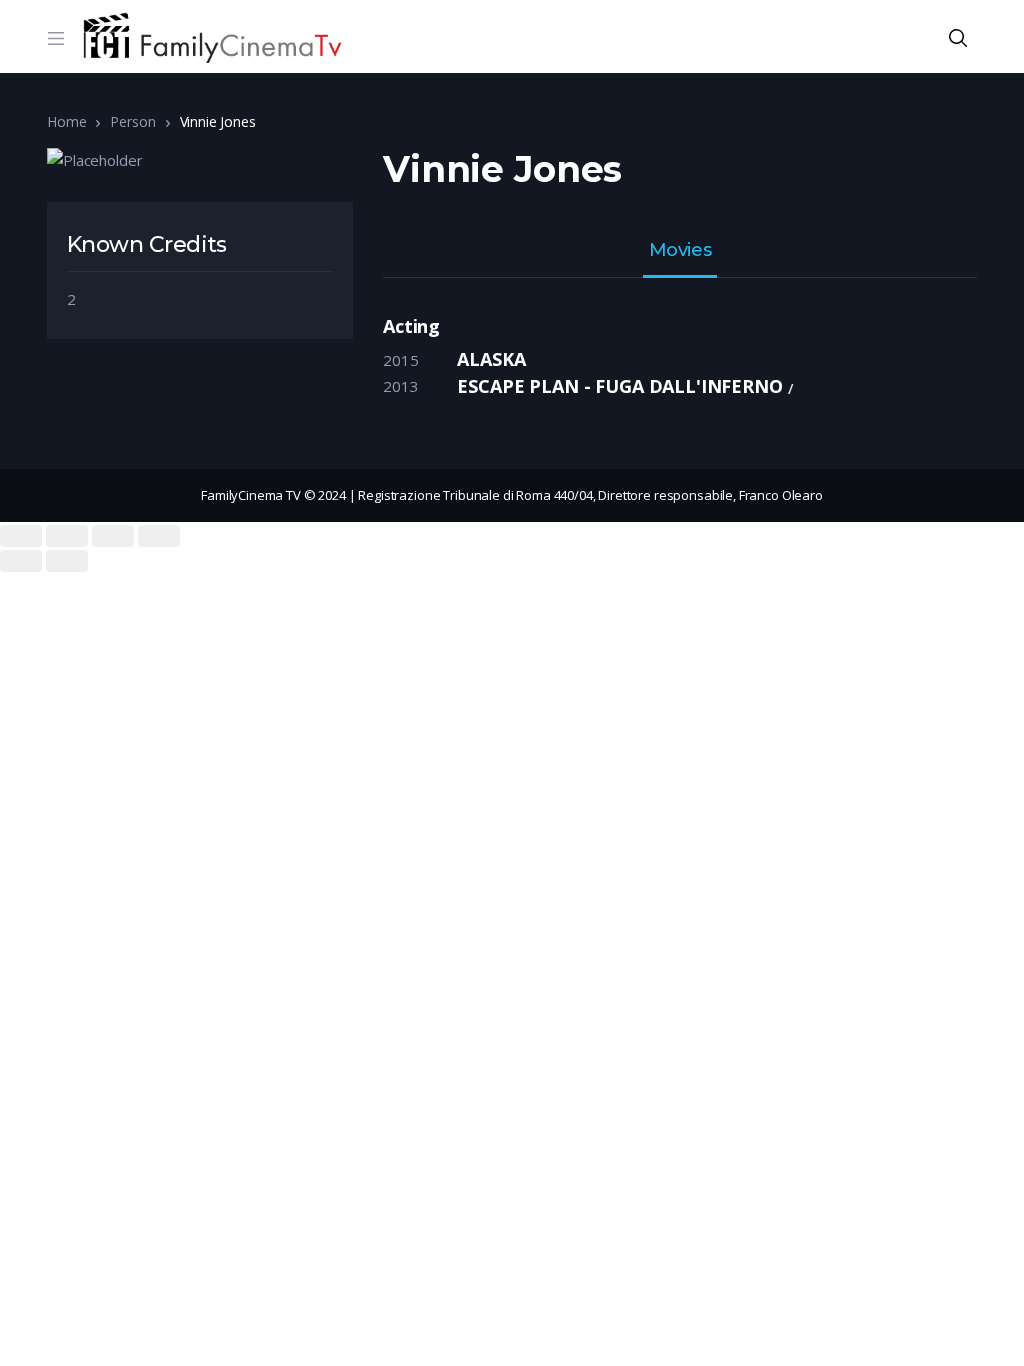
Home (66, 121)
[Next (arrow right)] (67, 561)
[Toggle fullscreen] (113, 536)
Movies (680, 251)
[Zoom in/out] (159, 536)
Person (132, 121)
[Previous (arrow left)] (21, 561)
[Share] (67, 536)
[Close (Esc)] (21, 536)
